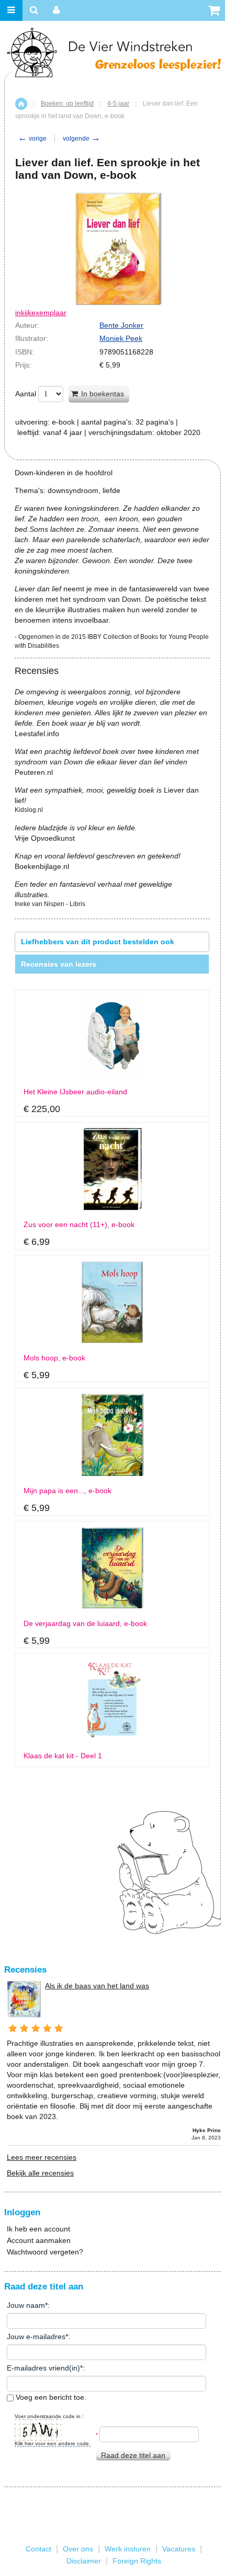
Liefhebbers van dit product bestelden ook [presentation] (98, 942)
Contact (38, 2549)
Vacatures (179, 2549)
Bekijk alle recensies (40, 2173)
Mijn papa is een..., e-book (67, 1491)
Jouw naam (26, 2305)
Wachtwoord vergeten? (45, 2252)
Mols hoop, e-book (54, 1358)
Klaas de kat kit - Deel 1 (63, 1756)
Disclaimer (84, 2561)
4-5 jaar (118, 104)
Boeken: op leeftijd (67, 104)
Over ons (78, 2549)
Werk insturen (128, 2549)
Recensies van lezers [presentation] (59, 964)
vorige (32, 139)
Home (21, 104)
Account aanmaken (39, 2240)
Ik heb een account (38, 2229)
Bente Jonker (121, 325)
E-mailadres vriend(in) (43, 2368)
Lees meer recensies (42, 2157)
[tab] (112, 942)
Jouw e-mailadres (36, 2337)
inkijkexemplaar (41, 313)
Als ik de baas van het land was (97, 1986)
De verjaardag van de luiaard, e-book (85, 1624)
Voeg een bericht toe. (50, 2397)
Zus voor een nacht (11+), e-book (79, 1225)
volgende (82, 139)
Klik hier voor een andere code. (53, 2443)
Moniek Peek (121, 338)
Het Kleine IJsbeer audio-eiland (75, 1092)
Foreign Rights (137, 2561)
